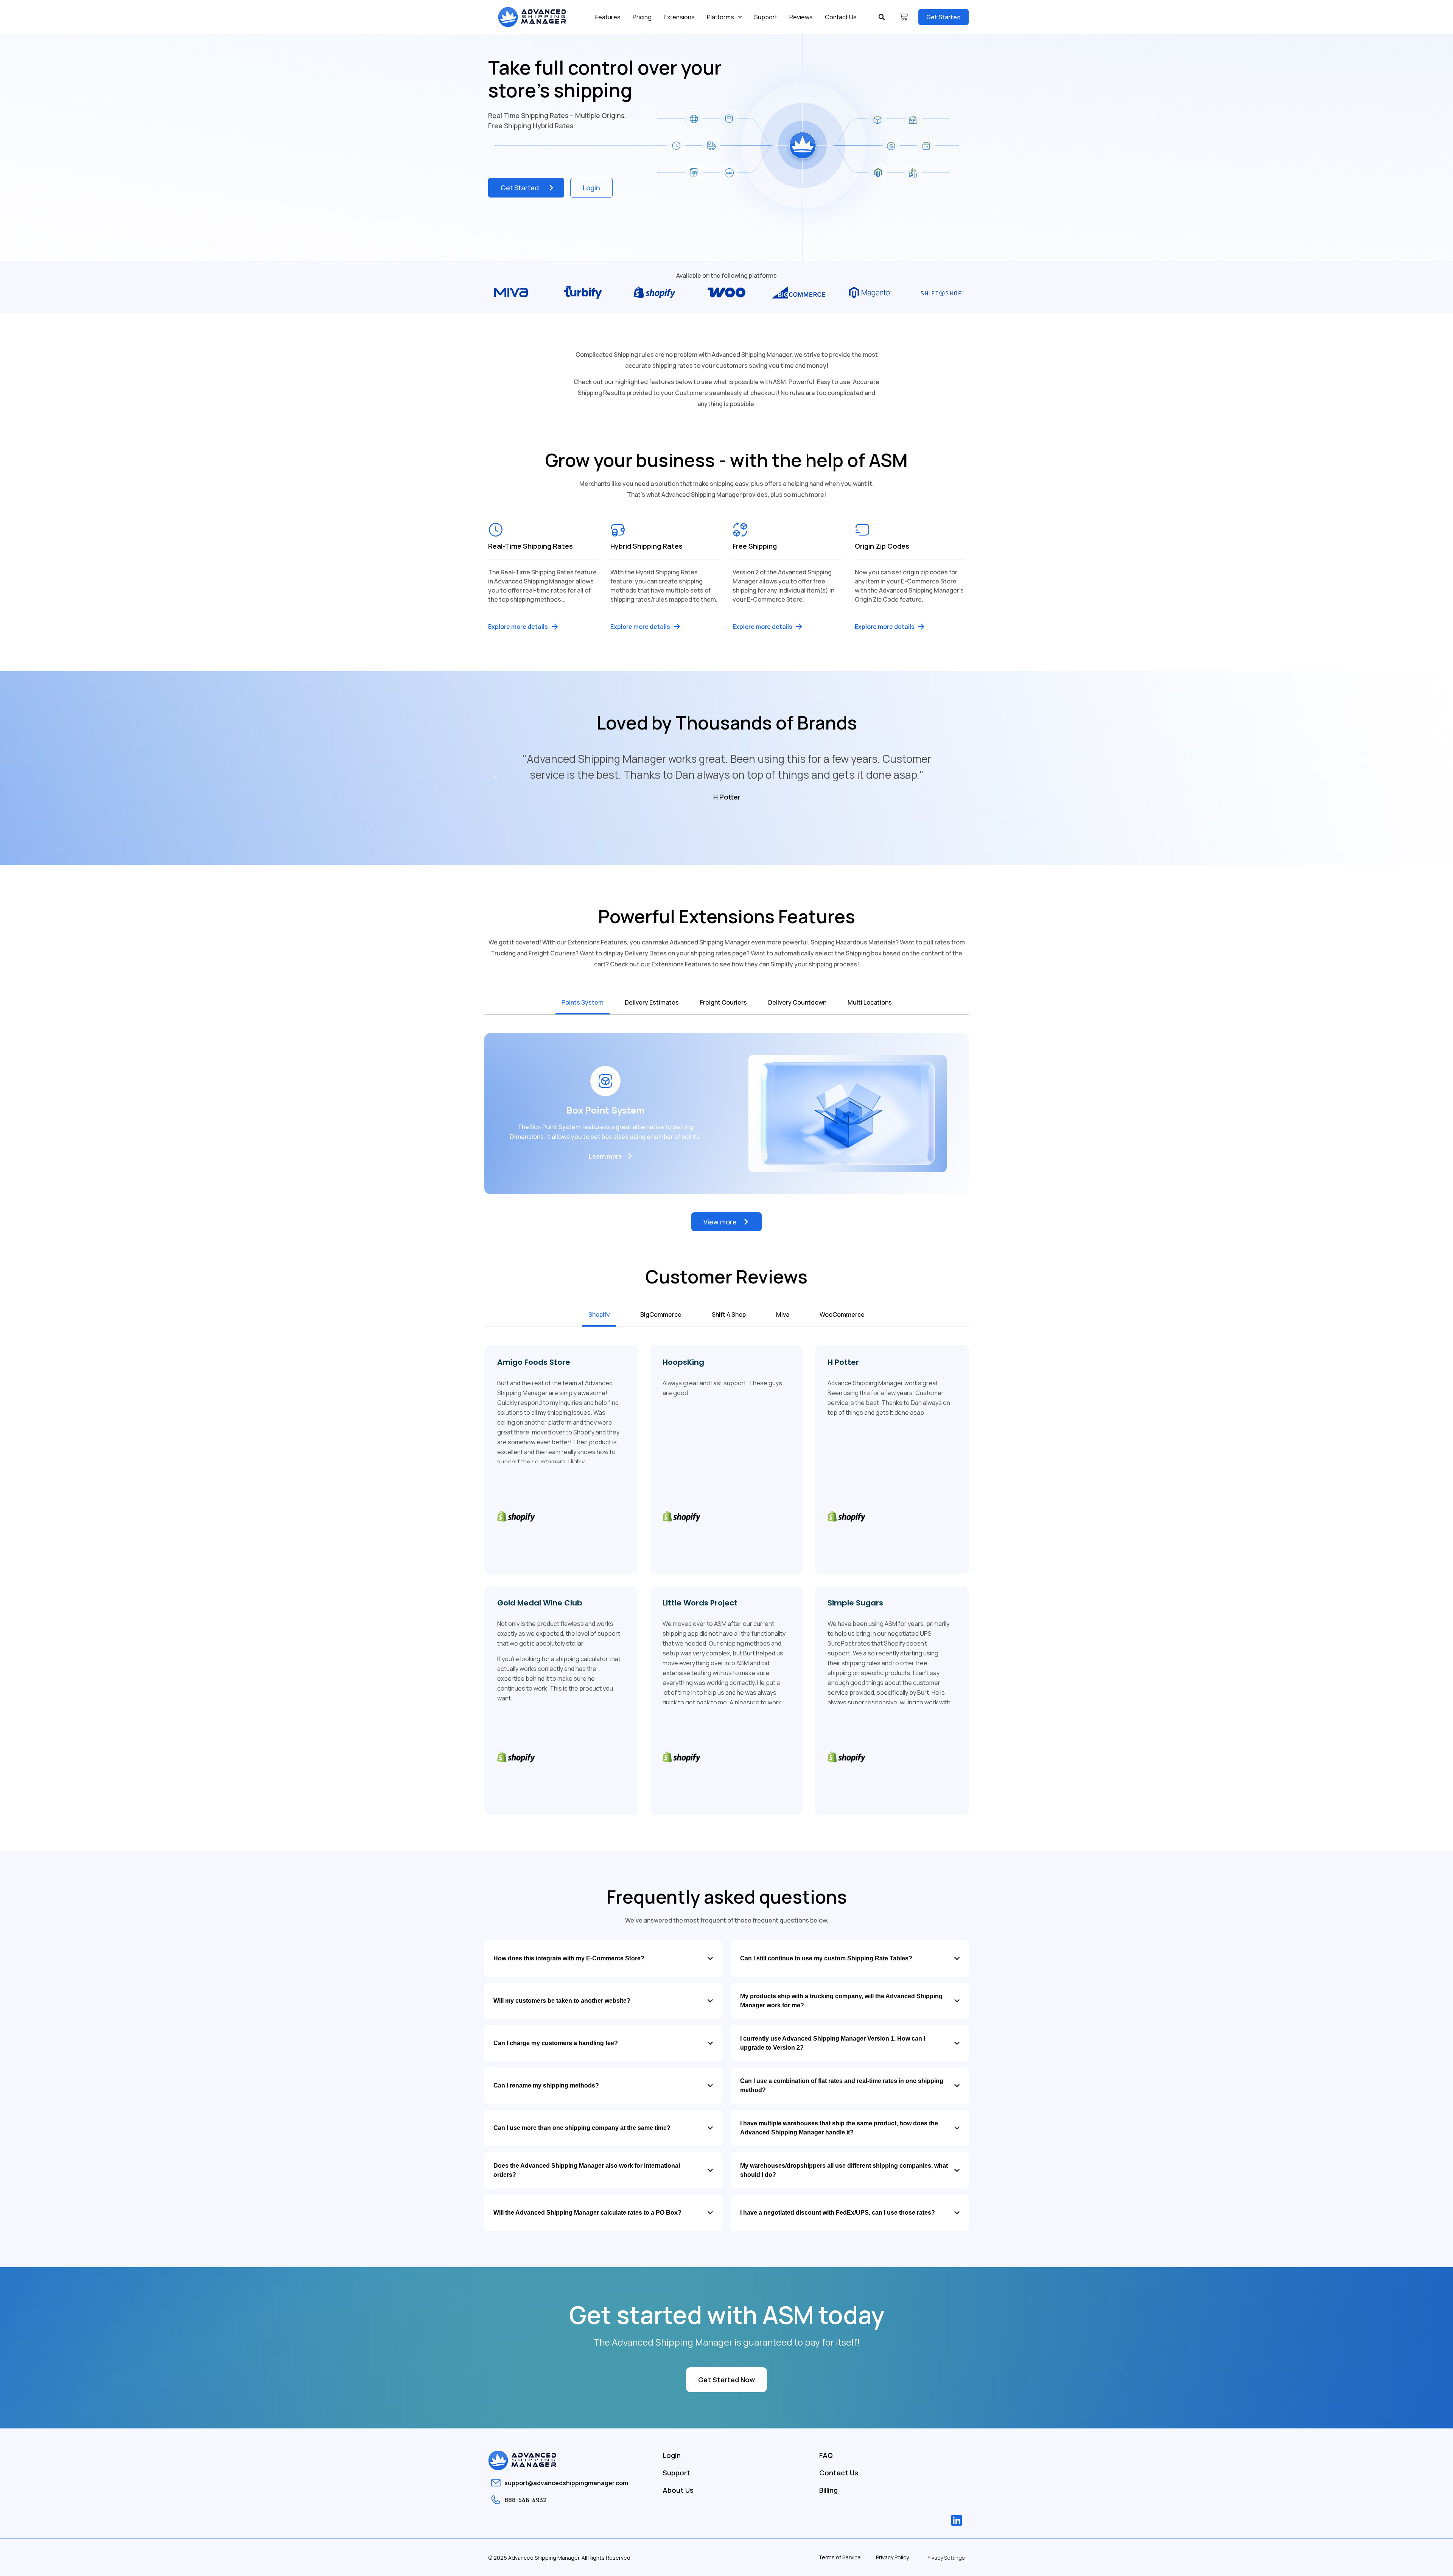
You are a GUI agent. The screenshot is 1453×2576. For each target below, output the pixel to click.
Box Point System (606, 1110)
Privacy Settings (945, 2558)
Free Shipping (755, 546)
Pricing (642, 17)
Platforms (720, 17)
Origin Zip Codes (882, 546)
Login (672, 2455)
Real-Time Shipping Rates (530, 546)
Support (766, 17)
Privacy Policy (892, 2557)
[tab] (583, 1003)
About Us (678, 2490)
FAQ (826, 2455)
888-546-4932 (526, 2500)
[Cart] (904, 17)
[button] (882, 17)
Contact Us (841, 17)
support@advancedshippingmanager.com (566, 2483)
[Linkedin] (957, 2520)
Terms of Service (840, 2557)
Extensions (679, 17)
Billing (828, 2490)
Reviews (801, 17)
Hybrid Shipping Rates (646, 546)
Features (608, 17)
